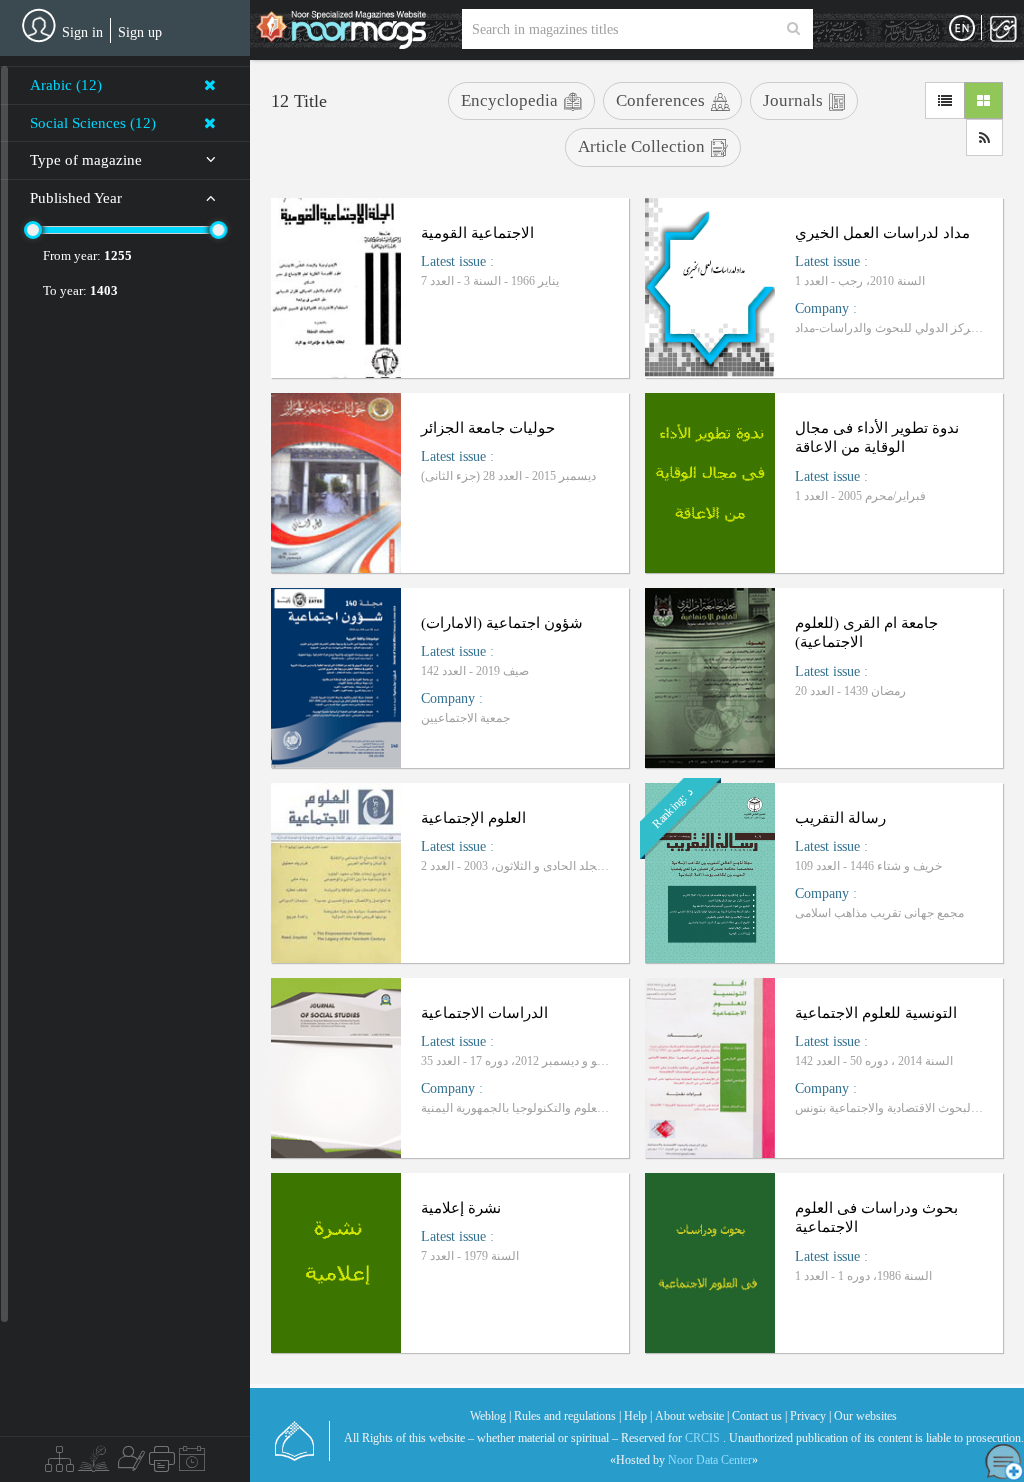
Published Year (76, 198)
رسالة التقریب (840, 818)
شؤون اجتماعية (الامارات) (502, 623)
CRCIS (702, 1438)
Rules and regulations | (567, 1416)
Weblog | (490, 1416)
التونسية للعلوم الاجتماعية (876, 1013)
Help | (638, 1416)
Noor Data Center (710, 1460)
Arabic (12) (66, 85)
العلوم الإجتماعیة (473, 818)
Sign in (82, 32)
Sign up (140, 32)
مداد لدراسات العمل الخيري (882, 233)
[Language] (962, 29)
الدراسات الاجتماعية (484, 1013)
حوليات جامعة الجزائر (488, 428)
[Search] (793, 29)
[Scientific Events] (192, 1464)
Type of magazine (86, 160)
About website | (692, 1416)
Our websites (865, 1416)
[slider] (33, 230)
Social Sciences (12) (93, 123)
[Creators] (129, 1464)
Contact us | (759, 1416)
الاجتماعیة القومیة (477, 233)
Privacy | (810, 1416)
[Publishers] (162, 1464)
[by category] (59, 1464)
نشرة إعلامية (461, 1208)
